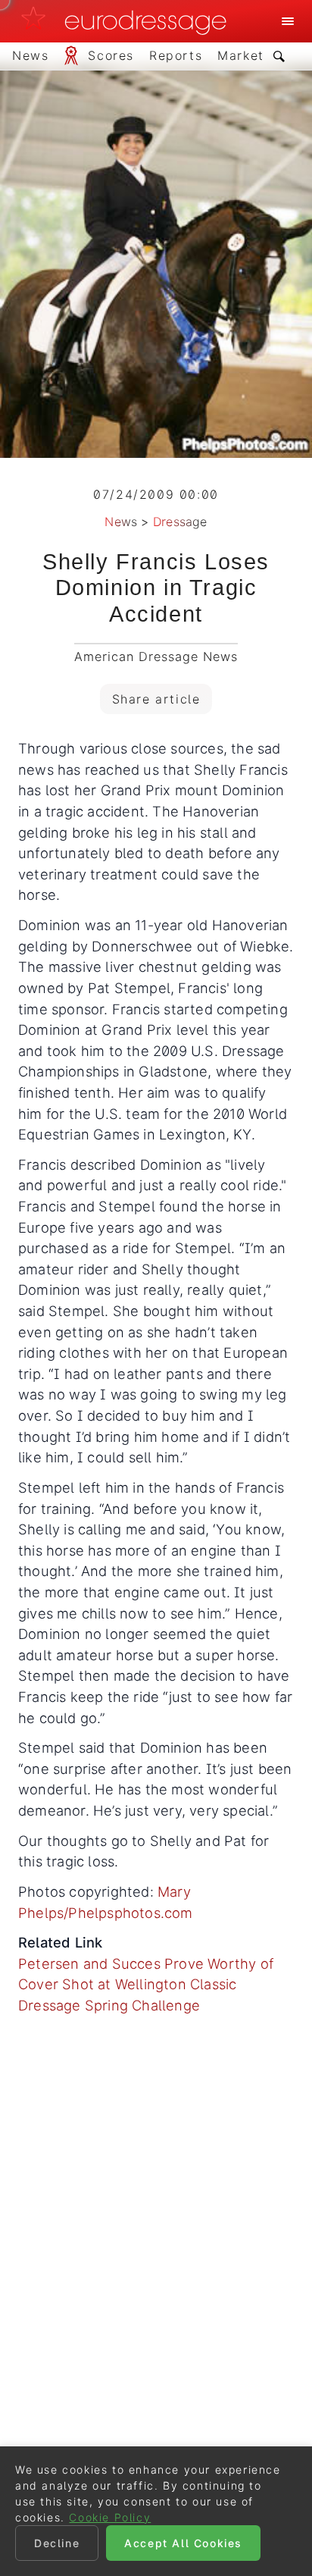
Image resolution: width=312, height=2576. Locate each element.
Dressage (180, 522)
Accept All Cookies (183, 2543)
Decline (57, 2543)
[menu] (288, 21)
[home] (128, 21)
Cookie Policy (110, 2517)
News (121, 522)
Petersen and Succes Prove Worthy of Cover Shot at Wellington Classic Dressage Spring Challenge (146, 1984)
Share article (156, 699)
